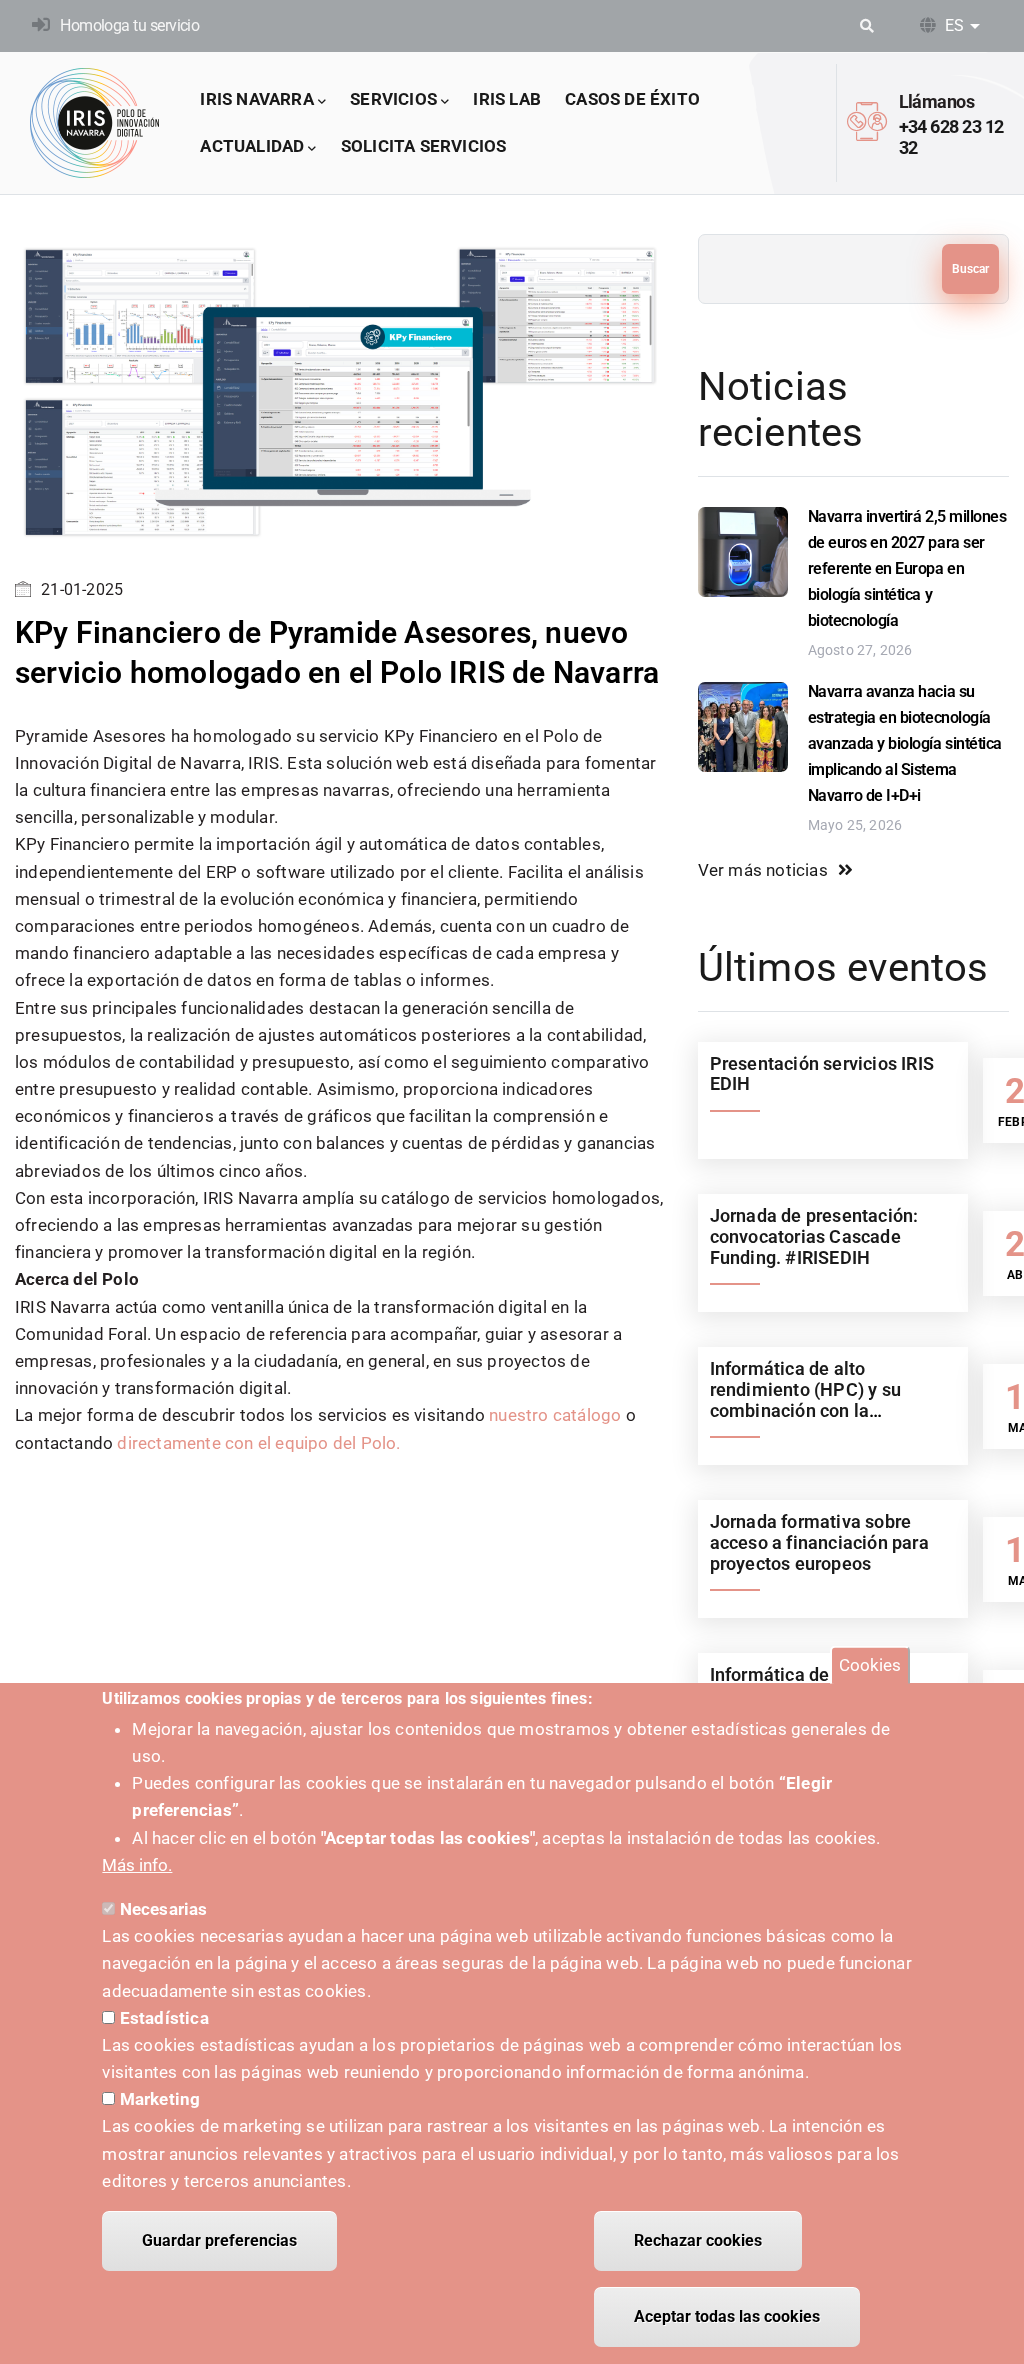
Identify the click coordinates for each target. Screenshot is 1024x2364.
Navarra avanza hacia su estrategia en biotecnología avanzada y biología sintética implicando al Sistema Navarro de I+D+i (905, 743)
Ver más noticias (763, 870)
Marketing (160, 2099)
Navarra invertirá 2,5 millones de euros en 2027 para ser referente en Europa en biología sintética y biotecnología (907, 568)
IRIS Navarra (256, 99)
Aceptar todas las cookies (727, 2316)
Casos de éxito (632, 99)
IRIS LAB (507, 99)
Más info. (137, 1865)
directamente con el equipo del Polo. (258, 1443)
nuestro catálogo (555, 1415)
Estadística (164, 2018)
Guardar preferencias (219, 2240)
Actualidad (252, 146)
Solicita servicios (424, 146)
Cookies (870, 1665)
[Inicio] (95, 123)
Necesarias (164, 1909)
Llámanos (937, 101)
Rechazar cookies (698, 2240)
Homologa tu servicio (129, 25)
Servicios (393, 99)
